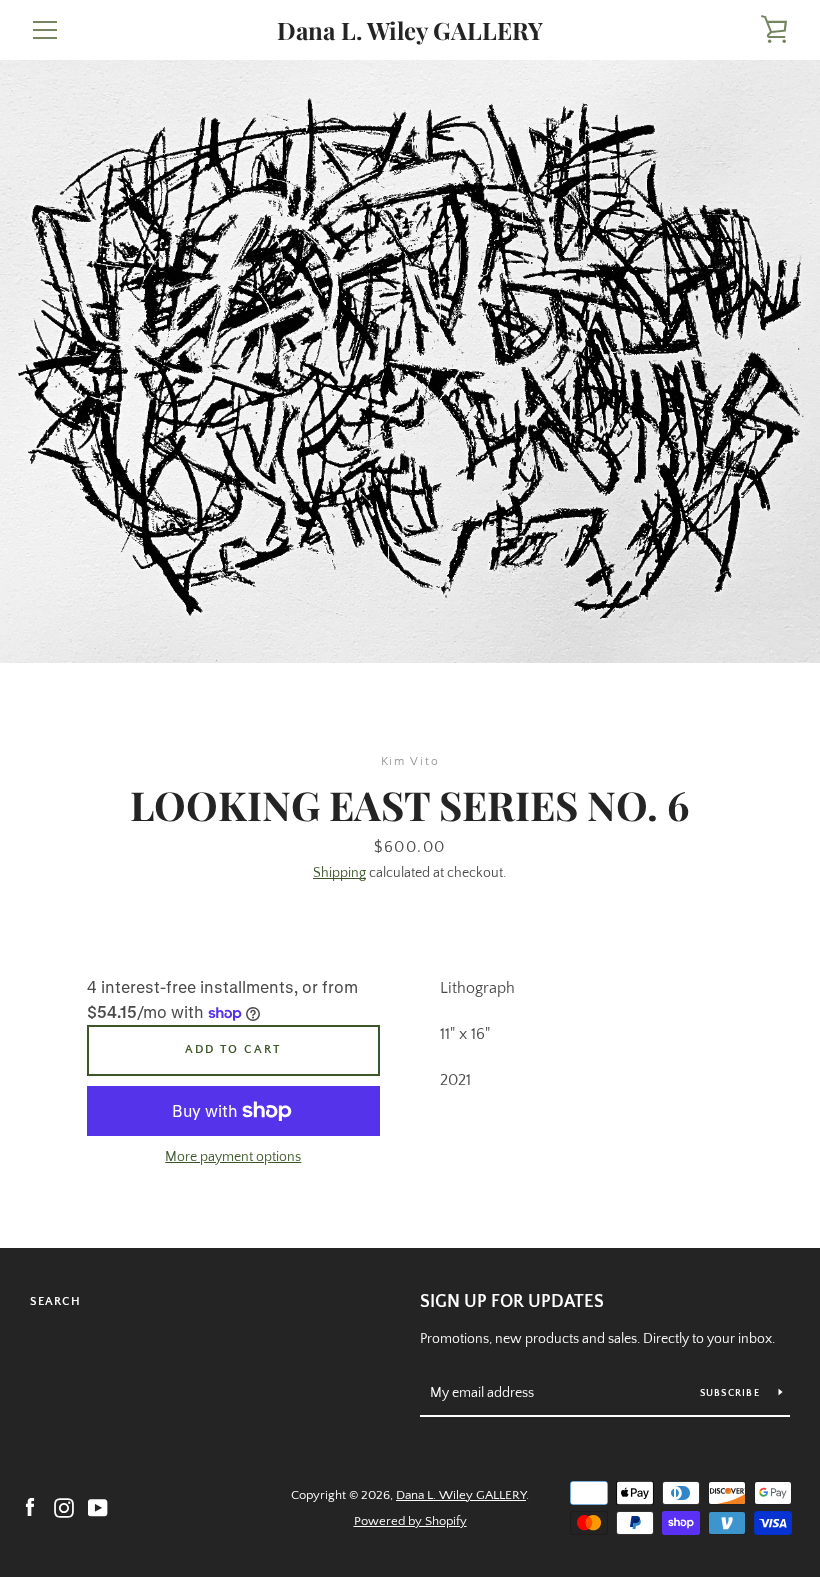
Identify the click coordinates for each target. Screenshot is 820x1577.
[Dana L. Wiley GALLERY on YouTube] (98, 1507)
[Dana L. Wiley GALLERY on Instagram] (64, 1507)
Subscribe (732, 1393)
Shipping (339, 873)
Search (55, 1301)
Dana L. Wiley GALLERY (410, 30)
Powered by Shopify (410, 1521)
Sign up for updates (512, 1302)
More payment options (233, 1157)
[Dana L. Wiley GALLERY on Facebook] (30, 1507)
